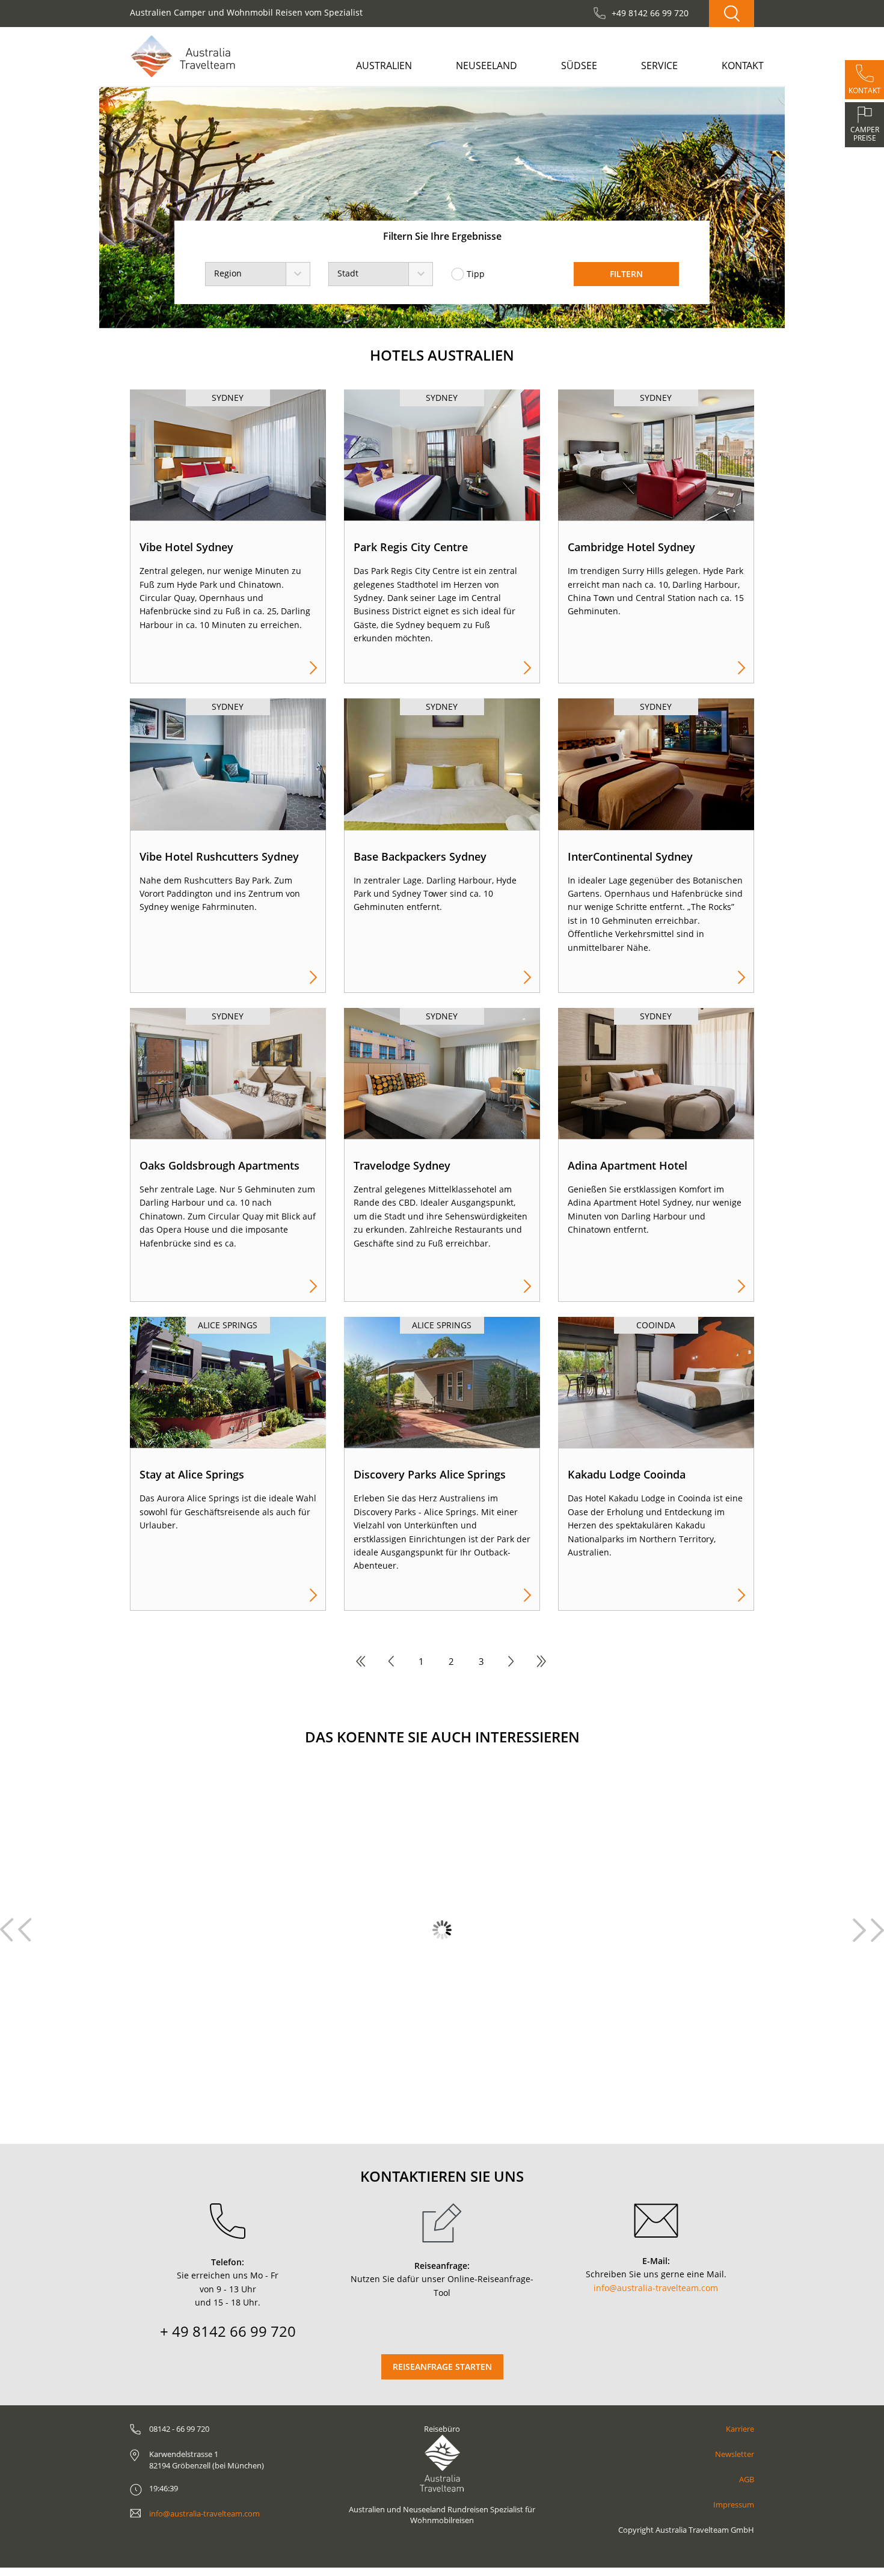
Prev (25, 1930)
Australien (384, 66)
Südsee (579, 66)
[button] (134, 208)
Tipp (476, 274)
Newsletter (735, 2454)
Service (659, 66)
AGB (747, 2479)
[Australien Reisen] (183, 56)
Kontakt (743, 66)
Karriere (740, 2429)
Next (859, 1930)
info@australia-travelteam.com (656, 2288)
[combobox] (257, 274)
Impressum (734, 2504)
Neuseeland (487, 66)
